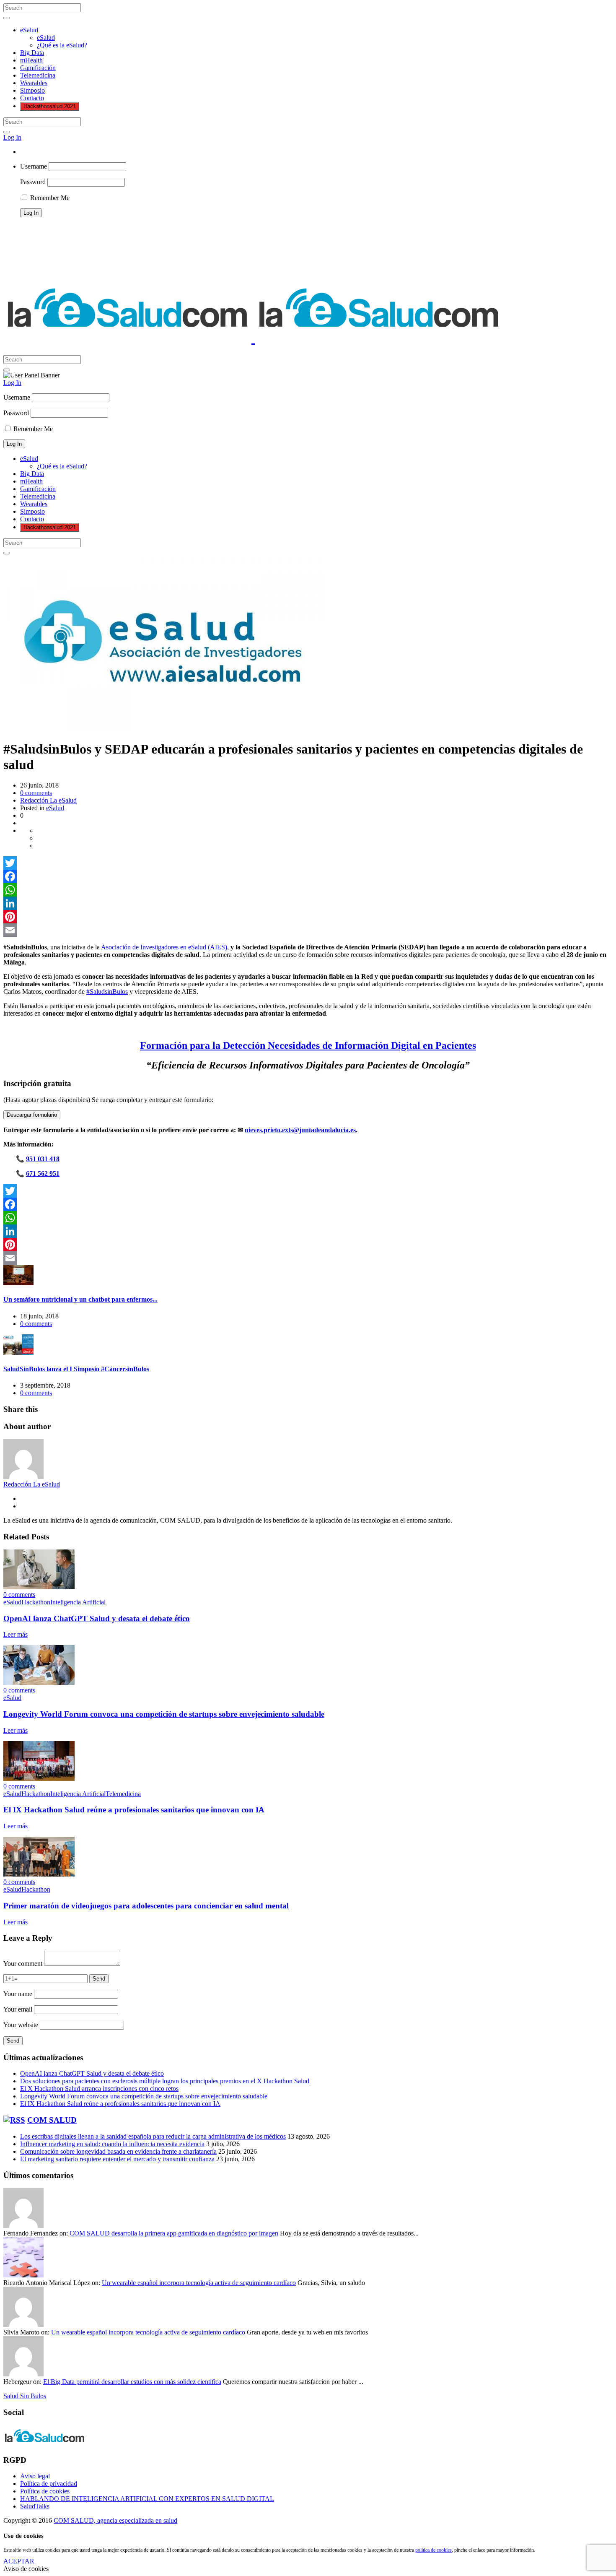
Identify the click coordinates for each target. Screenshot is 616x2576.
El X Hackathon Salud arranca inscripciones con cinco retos (99, 2089)
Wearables (34, 83)
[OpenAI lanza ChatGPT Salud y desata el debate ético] (39, 1587)
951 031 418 (43, 1159)
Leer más (16, 1634)
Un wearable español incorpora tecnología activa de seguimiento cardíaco (199, 2283)
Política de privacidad (49, 2484)
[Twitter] (308, 863)
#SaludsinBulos (107, 992)
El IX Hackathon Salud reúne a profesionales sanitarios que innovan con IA (134, 1810)
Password (33, 182)
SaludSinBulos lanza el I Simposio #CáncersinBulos (76, 1369)
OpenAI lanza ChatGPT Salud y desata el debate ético (97, 1618)
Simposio (32, 90)
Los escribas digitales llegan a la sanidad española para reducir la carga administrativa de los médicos (153, 2136)
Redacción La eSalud (48, 800)
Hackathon (36, 1602)
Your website (21, 2025)
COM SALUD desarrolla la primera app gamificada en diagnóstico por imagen (174, 2233)
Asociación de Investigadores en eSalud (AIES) (164, 947)
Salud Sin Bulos (25, 2396)
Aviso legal (35, 2476)
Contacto (32, 98)
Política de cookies (45, 2491)
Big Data (32, 53)
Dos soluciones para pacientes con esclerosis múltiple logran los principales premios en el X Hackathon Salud (165, 2081)
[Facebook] (308, 876)
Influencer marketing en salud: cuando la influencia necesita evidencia (112, 2144)
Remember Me (49, 198)
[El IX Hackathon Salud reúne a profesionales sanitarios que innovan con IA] (39, 1779)
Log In (12, 137)
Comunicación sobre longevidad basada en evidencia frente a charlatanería (118, 2151)
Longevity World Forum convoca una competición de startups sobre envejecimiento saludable (164, 1714)
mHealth (31, 60)
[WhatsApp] (308, 890)
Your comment (23, 1964)
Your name (18, 1994)
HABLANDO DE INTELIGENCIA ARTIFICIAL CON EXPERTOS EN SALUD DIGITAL (147, 2499)
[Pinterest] (308, 917)
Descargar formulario (32, 1115)
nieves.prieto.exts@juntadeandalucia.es (300, 1130)
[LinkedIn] (308, 903)
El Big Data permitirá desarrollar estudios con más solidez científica (132, 2382)
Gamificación (38, 68)
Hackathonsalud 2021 (50, 106)
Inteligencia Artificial (78, 1602)
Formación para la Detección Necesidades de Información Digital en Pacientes (308, 1045)
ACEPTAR (19, 2561)
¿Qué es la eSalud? (62, 45)
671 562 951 (43, 1174)
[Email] (308, 930)
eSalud (29, 30)
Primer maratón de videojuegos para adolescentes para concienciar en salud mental (146, 1906)
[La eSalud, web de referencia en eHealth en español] (253, 338)
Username (34, 166)
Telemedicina (38, 75)
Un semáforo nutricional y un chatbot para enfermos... (80, 1299)
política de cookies (434, 2550)
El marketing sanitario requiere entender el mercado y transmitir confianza (117, 2159)
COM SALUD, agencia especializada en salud (115, 2520)
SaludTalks (35, 2506)
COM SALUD (52, 2120)
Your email (18, 2009)
